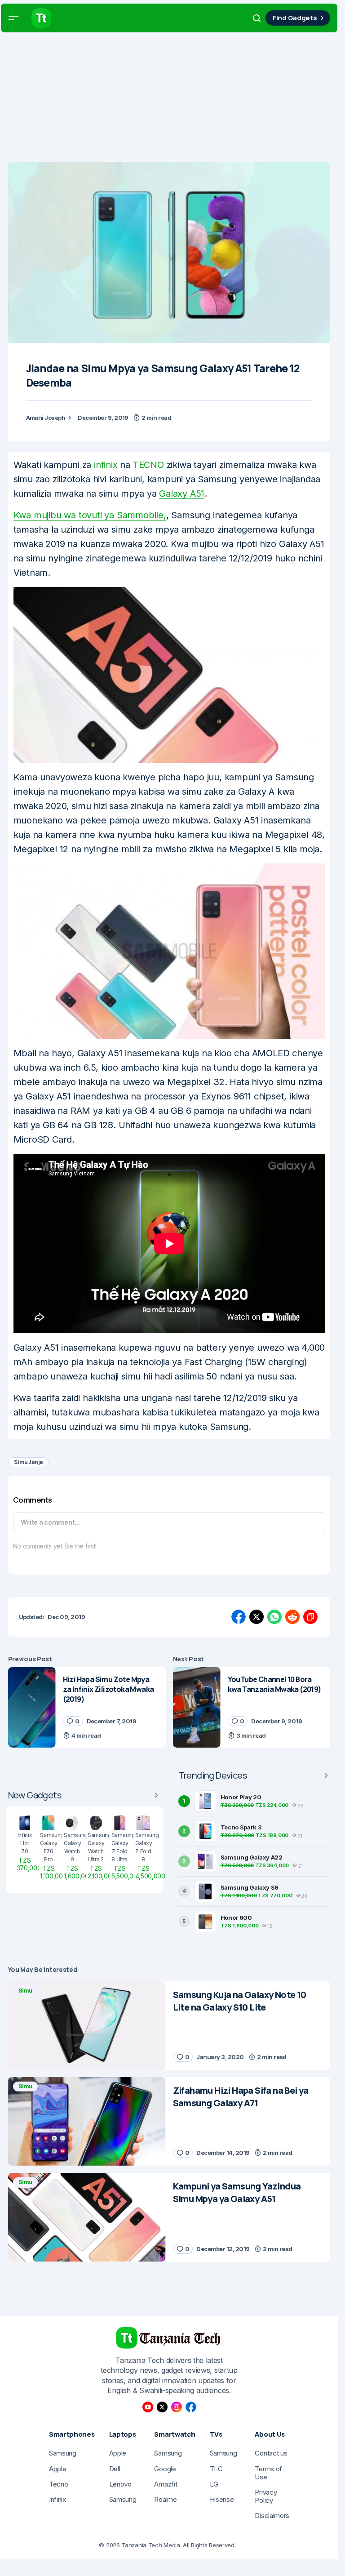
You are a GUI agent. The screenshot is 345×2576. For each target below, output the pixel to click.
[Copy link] (310, 1617)
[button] (13, 18)
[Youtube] (148, 2407)
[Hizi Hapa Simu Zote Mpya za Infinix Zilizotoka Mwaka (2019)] (32, 1707)
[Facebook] (191, 2407)
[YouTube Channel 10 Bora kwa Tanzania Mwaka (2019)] (197, 1707)
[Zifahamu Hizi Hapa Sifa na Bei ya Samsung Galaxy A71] (87, 2121)
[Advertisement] (172, 99)
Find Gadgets (295, 18)
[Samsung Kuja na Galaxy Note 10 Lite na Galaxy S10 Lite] (87, 2026)
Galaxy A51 (182, 494)
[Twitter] (162, 2407)
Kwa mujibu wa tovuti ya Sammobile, (90, 515)
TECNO (148, 465)
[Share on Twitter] (257, 1617)
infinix (106, 465)
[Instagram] (177, 2407)
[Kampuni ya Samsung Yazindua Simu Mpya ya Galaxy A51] (87, 2217)
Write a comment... (50, 1522)
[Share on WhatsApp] (274, 1617)
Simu (25, 1991)
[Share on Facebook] (239, 1617)
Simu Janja (29, 1462)
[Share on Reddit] (292, 1617)
